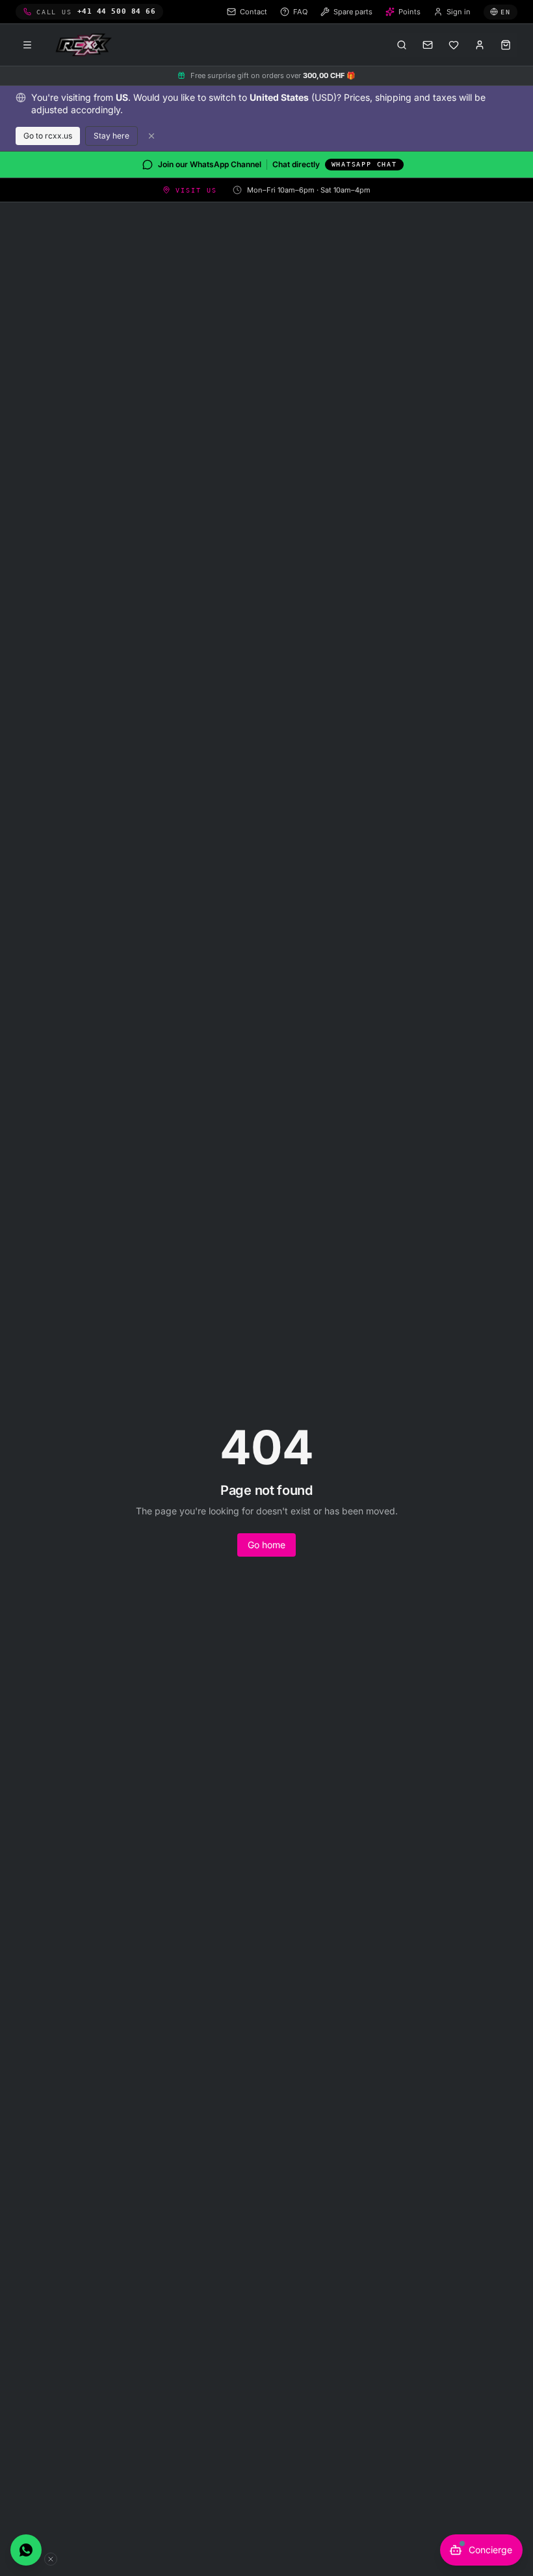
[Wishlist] (454, 45)
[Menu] (27, 45)
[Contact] (428, 45)
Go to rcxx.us (48, 136)
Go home (266, 1545)
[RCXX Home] (86, 45)
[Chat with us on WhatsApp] (26, 2550)
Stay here (111, 136)
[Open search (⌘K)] (402, 45)
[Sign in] (480, 45)
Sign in (459, 12)
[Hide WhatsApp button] (51, 2559)
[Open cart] (506, 45)
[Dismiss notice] (151, 136)
